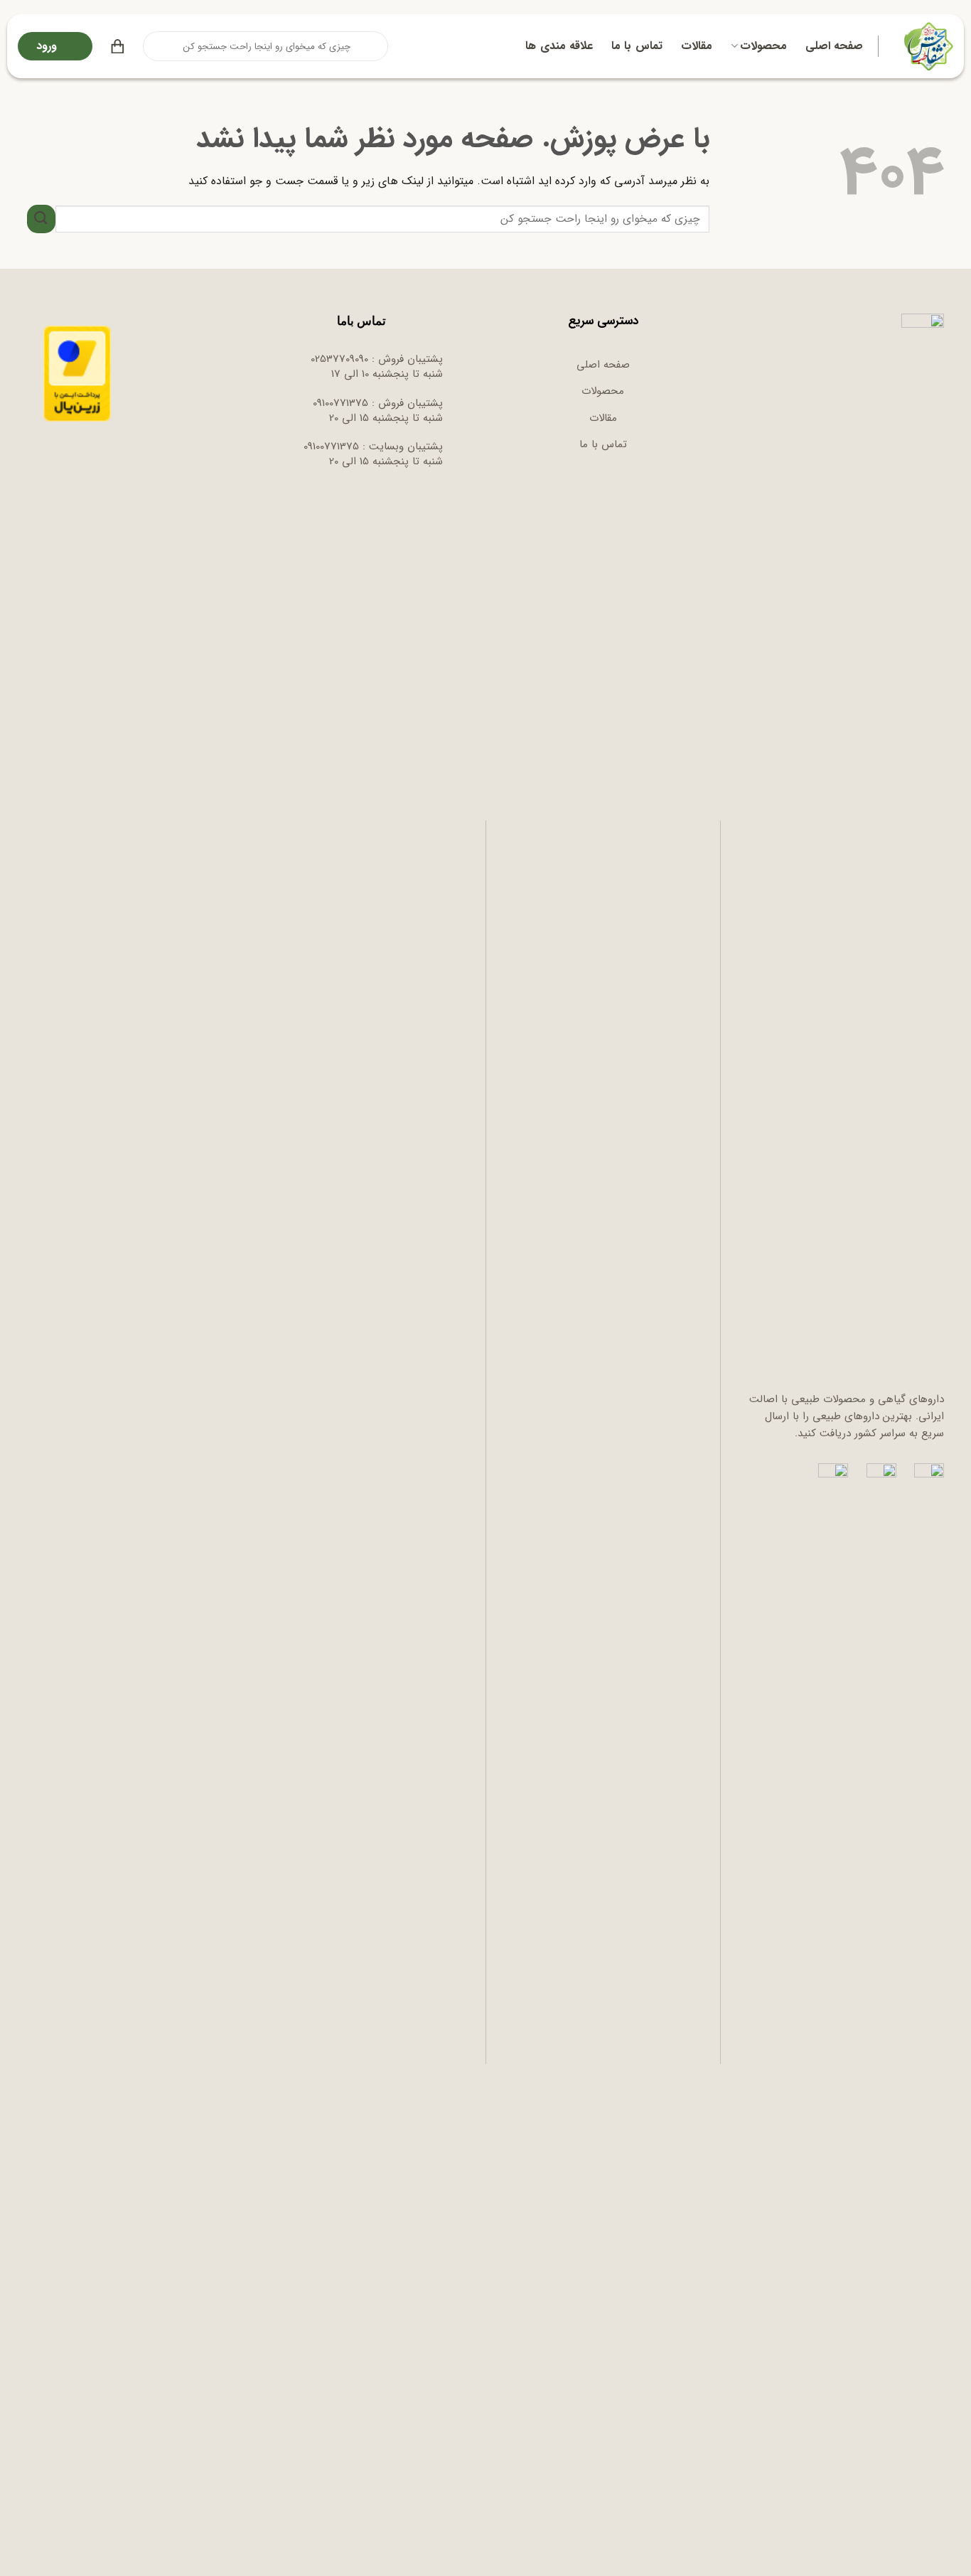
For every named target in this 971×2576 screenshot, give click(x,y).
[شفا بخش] (927, 46)
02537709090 (339, 359)
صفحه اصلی (834, 46)
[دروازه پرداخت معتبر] (77, 373)
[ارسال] (155, 46)
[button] (118, 46)
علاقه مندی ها (559, 46)
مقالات (697, 46)
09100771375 (340, 403)
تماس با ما (637, 46)
